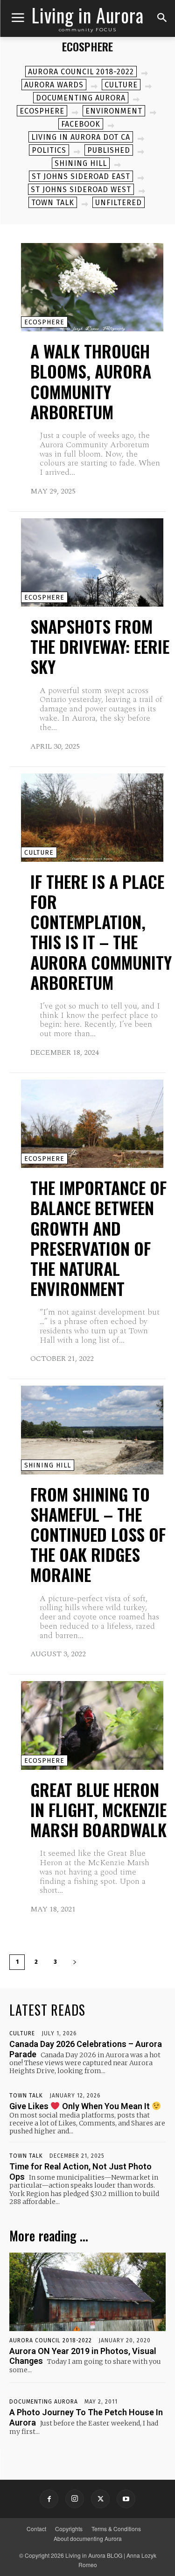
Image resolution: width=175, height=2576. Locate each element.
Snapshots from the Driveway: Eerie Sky (100, 646)
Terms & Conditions (116, 2529)
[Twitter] (100, 2499)
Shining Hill (81, 163)
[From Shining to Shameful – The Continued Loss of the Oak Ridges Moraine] (92, 1430)
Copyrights (69, 2529)
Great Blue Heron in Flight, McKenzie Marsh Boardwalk (98, 1809)
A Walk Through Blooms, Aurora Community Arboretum (91, 381)
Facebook (81, 124)
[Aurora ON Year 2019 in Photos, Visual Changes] (87, 2292)
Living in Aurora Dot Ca (81, 137)
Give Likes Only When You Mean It (80, 2106)
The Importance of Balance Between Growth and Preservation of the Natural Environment (98, 1238)
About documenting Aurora (88, 2538)
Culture (121, 85)
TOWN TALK (53, 203)
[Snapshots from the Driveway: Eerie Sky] (92, 562)
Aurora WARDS (54, 85)
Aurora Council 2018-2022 (81, 72)
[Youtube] (126, 2499)
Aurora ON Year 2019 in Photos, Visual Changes (83, 2356)
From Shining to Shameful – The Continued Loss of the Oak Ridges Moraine (98, 1534)
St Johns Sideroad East (81, 176)
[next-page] (75, 1962)
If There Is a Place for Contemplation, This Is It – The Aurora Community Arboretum (101, 932)
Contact (36, 2529)
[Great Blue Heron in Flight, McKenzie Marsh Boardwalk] (92, 1725)
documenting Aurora (81, 98)
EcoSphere (42, 111)
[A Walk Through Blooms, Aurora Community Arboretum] (92, 287)
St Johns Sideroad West (81, 190)
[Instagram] (75, 2499)
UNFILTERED (119, 203)
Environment (114, 111)
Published (109, 150)
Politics (49, 150)
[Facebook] (49, 2499)
